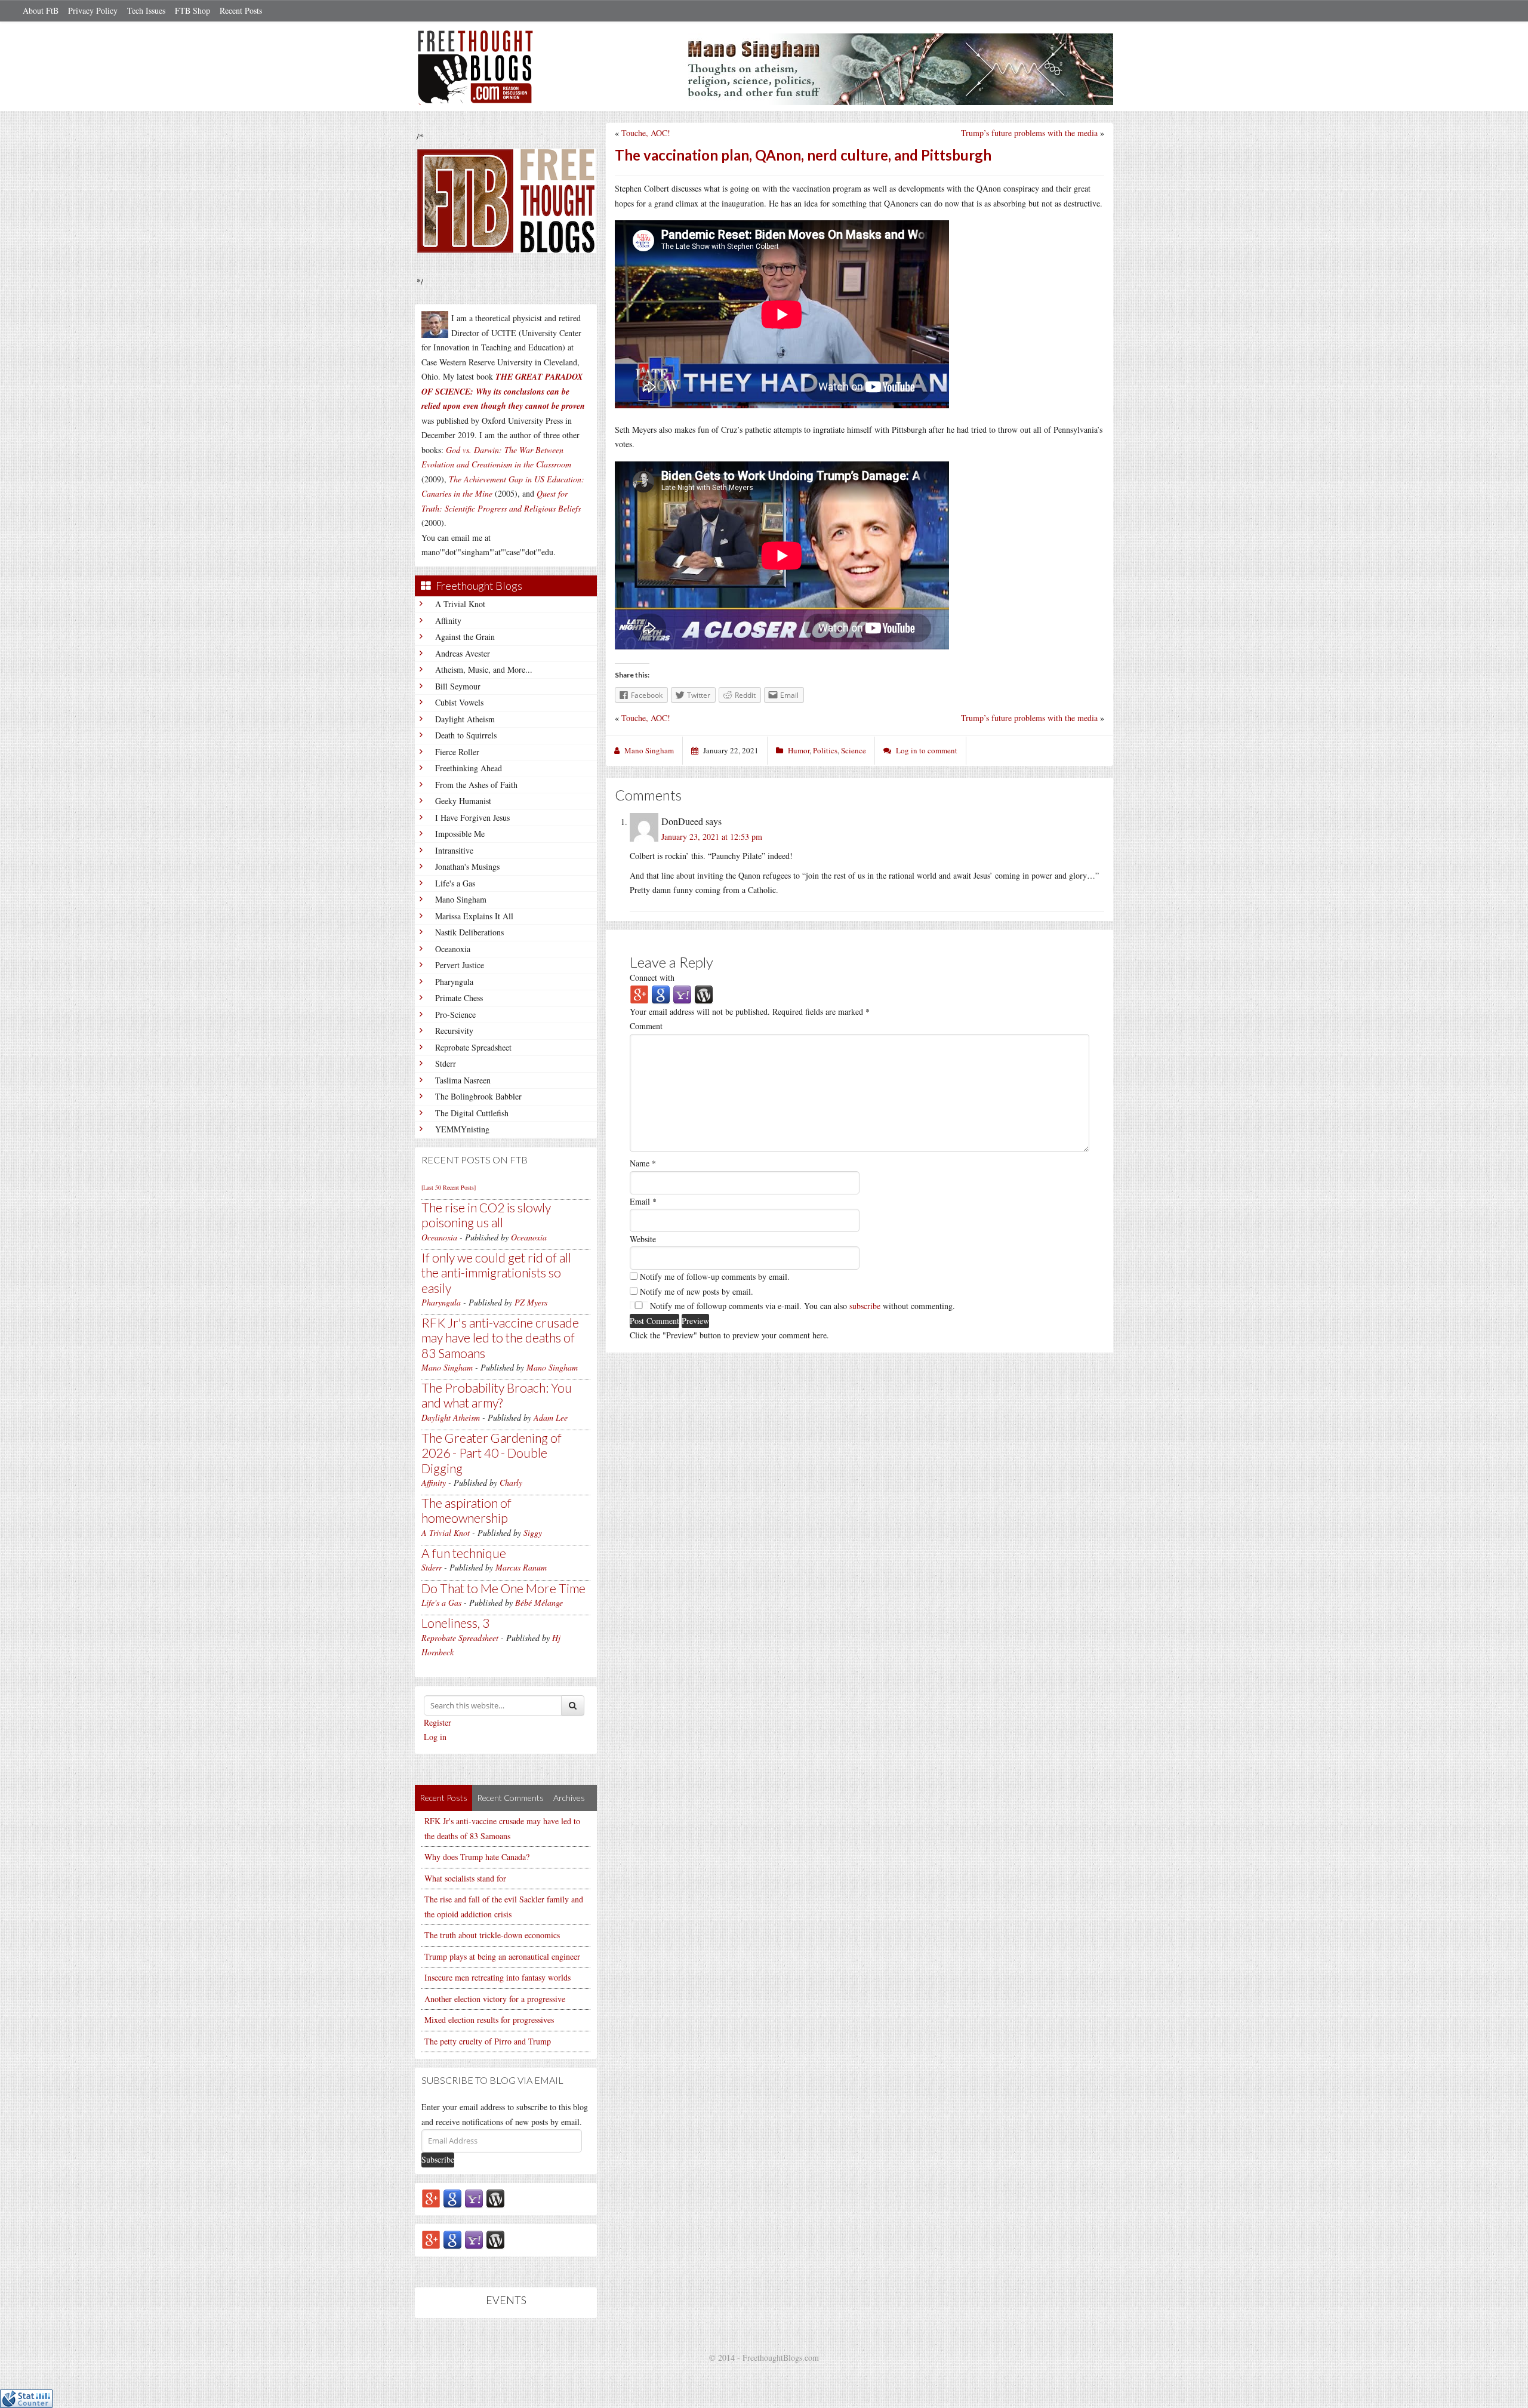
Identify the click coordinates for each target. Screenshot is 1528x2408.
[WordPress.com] (495, 2198)
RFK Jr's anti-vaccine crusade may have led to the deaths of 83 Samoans (500, 1337)
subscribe (865, 1306)
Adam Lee (551, 1417)
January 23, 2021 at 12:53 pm (712, 837)
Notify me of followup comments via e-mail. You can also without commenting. (801, 1306)
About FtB (41, 10)
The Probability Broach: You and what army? (497, 1395)
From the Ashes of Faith (476, 785)
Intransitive (454, 850)
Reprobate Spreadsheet (473, 1047)
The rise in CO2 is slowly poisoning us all (486, 1215)
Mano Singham (461, 899)
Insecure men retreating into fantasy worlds (497, 1977)
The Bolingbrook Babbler (478, 1096)
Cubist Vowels (459, 702)
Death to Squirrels (466, 735)
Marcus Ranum (521, 1567)
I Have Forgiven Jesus (472, 817)
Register (438, 1722)
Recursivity (454, 1031)
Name (643, 1163)
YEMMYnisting (462, 1129)
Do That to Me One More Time (503, 1588)
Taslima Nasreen (463, 1080)
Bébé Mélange (539, 1602)
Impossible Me (460, 834)
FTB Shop (192, 10)
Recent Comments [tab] (510, 1798)
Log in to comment (927, 750)
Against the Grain (465, 637)
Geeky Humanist (463, 801)
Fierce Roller (457, 752)
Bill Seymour (458, 686)
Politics (825, 750)
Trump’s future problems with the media (1029, 133)
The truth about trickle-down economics (492, 1935)
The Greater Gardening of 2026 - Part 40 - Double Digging (492, 1453)
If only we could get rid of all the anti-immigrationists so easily (496, 1272)
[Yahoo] (474, 2198)
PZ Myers (531, 1302)
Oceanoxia (453, 949)
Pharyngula (454, 982)
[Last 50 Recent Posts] (449, 1187)
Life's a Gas (455, 883)
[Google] (452, 2198)
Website (643, 1239)
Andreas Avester (463, 653)
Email (643, 1201)
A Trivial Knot (460, 604)
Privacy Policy (93, 10)
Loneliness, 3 (455, 1623)
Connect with (652, 977)
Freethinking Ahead (469, 768)
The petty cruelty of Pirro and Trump (488, 2041)
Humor (799, 750)
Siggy (533, 1533)
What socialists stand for (465, 1878)
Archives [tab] (569, 1798)
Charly (511, 1482)
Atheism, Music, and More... (484, 669)
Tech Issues (146, 10)
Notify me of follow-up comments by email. (715, 1277)
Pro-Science (455, 1014)
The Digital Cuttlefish (472, 1113)
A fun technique (464, 1553)
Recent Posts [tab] (443, 1798)
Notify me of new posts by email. (697, 1291)
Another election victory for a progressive (495, 1999)
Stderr (446, 1063)
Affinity (448, 621)
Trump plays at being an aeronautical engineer (502, 1956)
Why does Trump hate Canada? (477, 1857)
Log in (435, 1737)
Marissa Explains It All (474, 916)
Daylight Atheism (465, 719)
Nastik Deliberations (469, 932)
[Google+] (431, 2198)
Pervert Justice (460, 965)
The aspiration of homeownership (466, 1510)
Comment (646, 1026)
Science (854, 750)
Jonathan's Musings (467, 866)
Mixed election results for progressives (489, 2020)
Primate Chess (459, 998)
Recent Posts (241, 10)
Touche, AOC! (646, 133)
